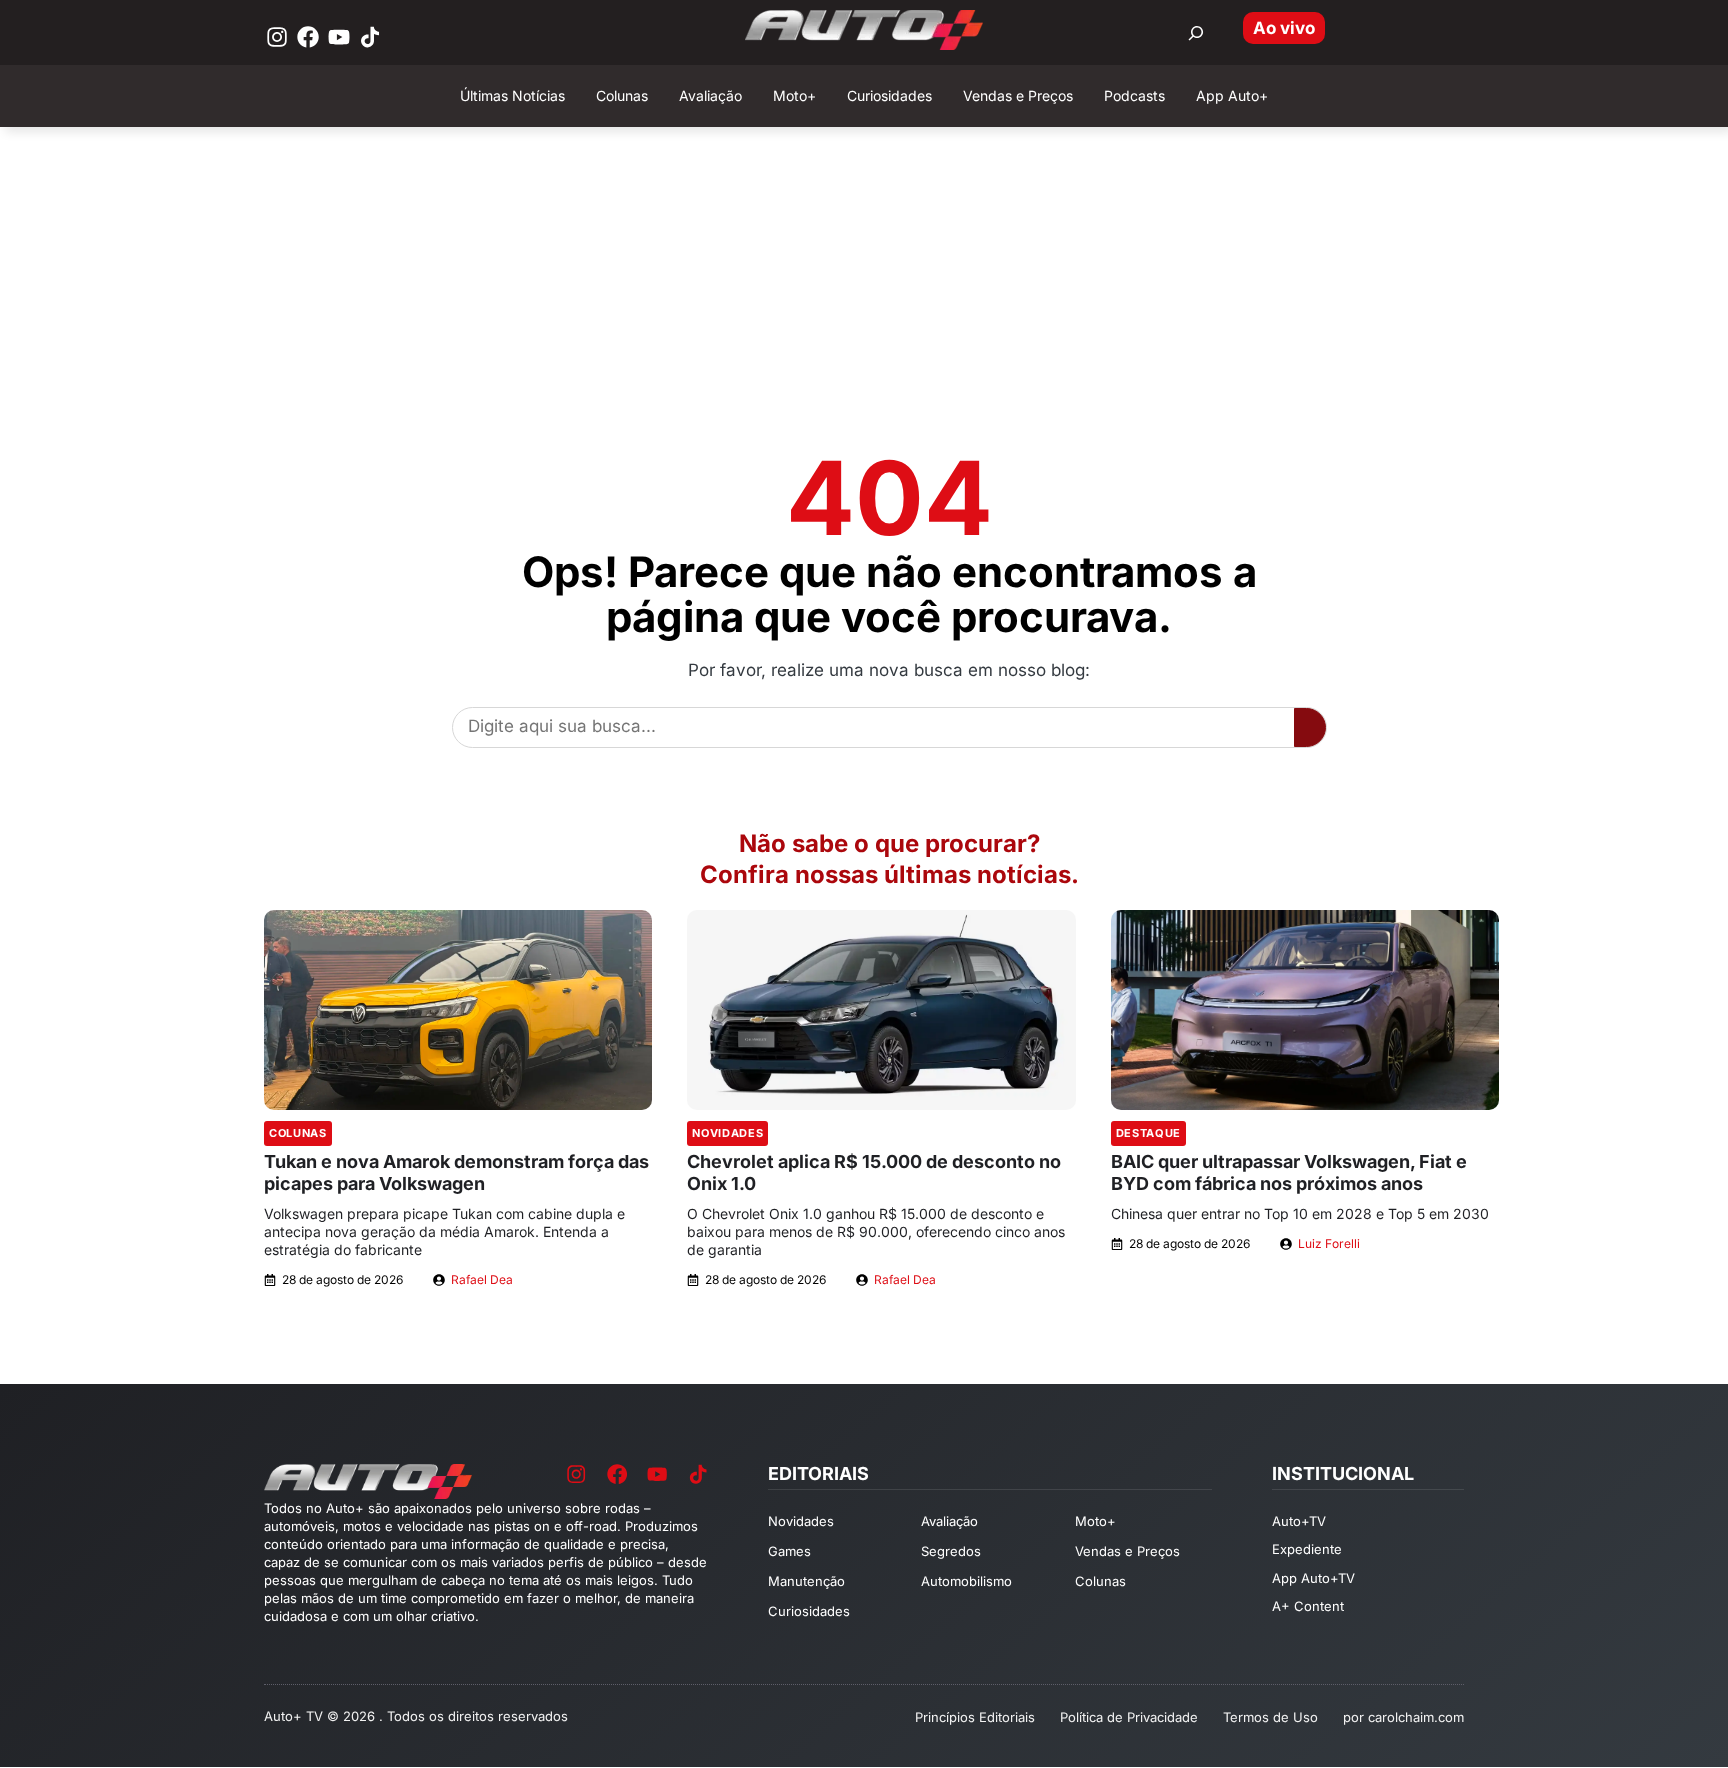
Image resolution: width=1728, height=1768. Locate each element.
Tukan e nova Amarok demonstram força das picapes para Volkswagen (456, 1172)
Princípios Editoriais (975, 1717)
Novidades (727, 1133)
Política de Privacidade (1129, 1717)
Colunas (298, 1133)
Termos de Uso (1270, 1717)
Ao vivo (1284, 28)
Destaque (1148, 1133)
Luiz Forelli (1329, 1243)
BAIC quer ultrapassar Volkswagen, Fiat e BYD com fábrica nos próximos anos (1289, 1172)
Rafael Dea (482, 1279)
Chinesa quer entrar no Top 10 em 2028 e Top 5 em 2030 (1300, 1213)
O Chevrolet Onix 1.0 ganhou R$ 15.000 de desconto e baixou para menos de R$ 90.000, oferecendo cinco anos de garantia (876, 1231)
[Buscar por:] (1196, 33)
